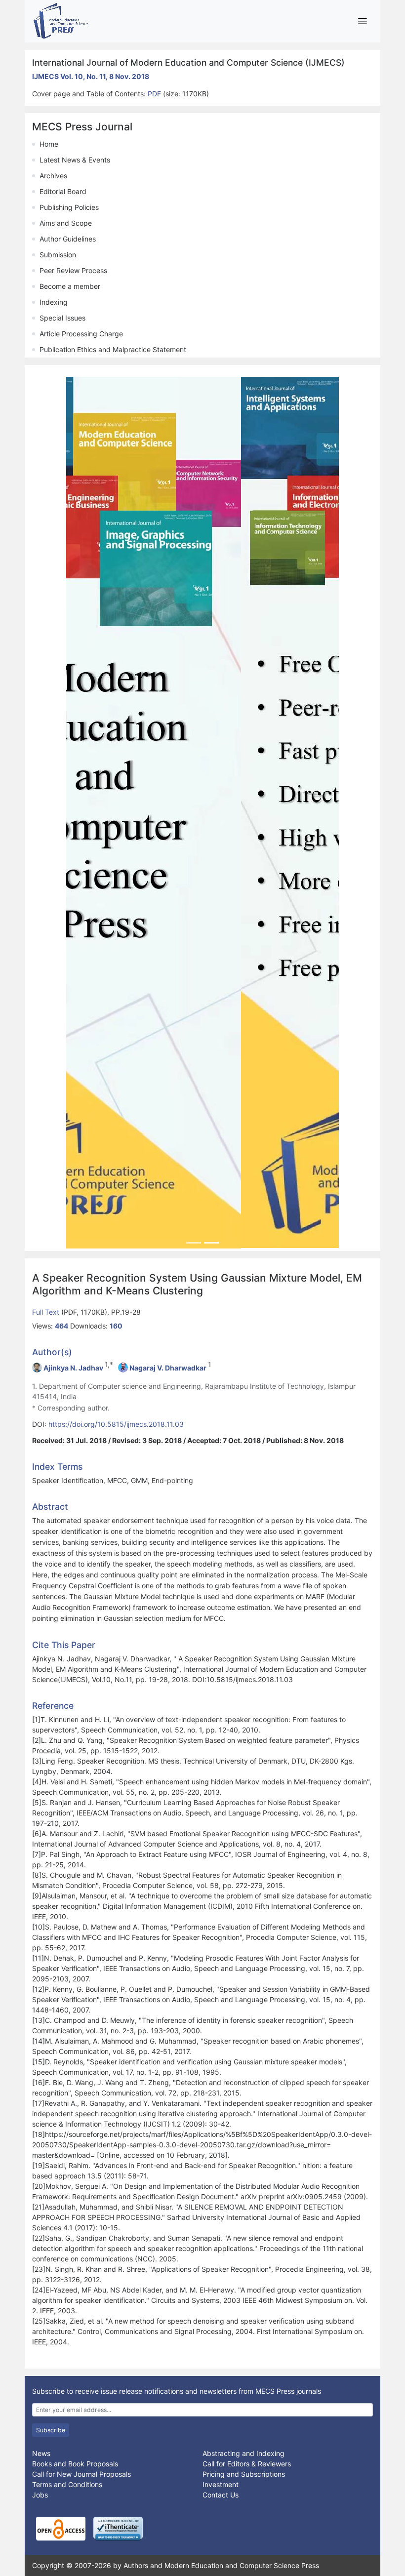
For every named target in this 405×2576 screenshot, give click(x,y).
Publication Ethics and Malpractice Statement (113, 349)
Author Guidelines (68, 239)
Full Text (47, 1311)
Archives (53, 176)
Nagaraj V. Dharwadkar (168, 1367)
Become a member (70, 286)
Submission (58, 255)
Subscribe (51, 2429)
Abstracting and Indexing (243, 2453)
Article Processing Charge (81, 334)
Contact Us (221, 2494)
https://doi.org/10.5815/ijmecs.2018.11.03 (116, 1423)
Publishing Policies (69, 207)
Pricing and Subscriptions (244, 2474)
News (41, 2453)
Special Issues (62, 318)
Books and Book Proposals (75, 2463)
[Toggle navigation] (362, 21)
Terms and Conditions (67, 2484)
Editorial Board (63, 191)
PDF (155, 94)
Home (49, 144)
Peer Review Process (73, 270)
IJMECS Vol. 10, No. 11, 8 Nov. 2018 (91, 76)
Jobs (40, 2494)
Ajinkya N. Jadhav (73, 1367)
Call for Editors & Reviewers (247, 2463)
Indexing (54, 302)
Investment (221, 2484)
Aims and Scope (66, 223)
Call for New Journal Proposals (81, 2474)
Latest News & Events (75, 160)
